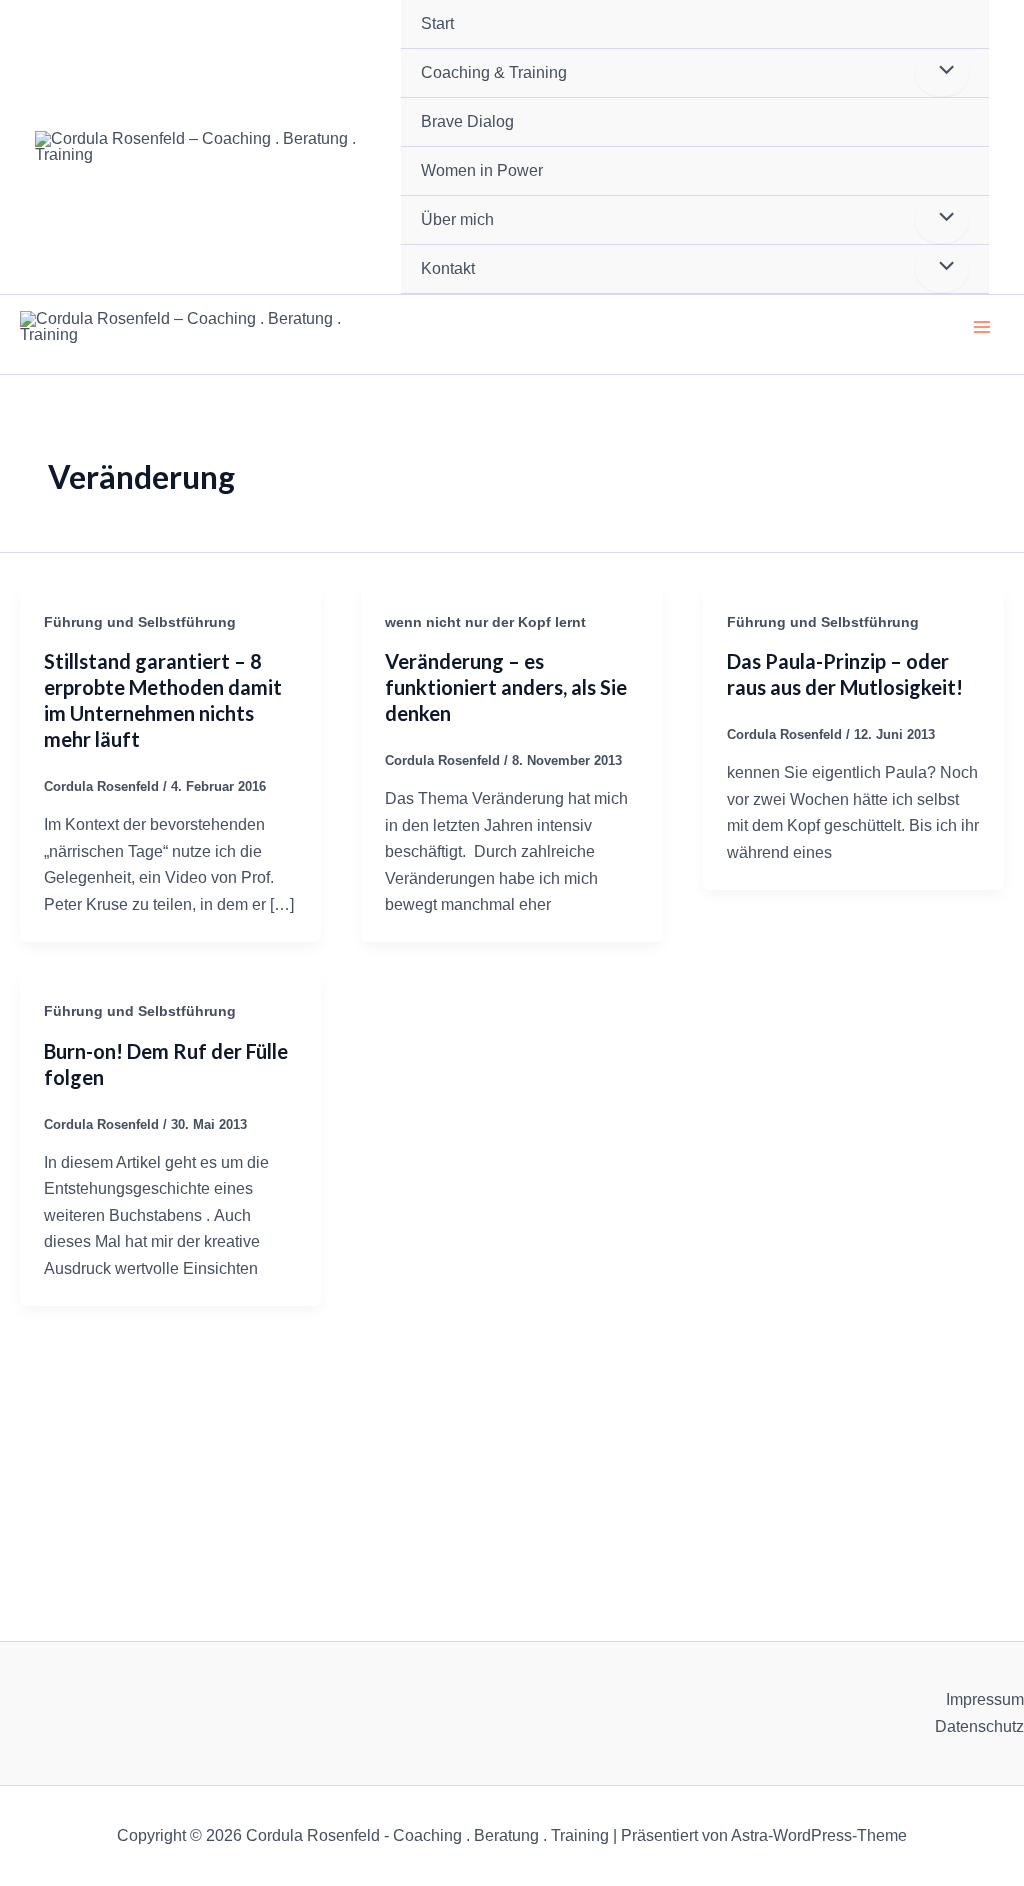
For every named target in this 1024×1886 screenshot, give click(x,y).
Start (437, 23)
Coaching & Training (494, 72)
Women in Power (482, 170)
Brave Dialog (467, 121)
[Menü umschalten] (942, 72)
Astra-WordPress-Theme (819, 1835)
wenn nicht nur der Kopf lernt (485, 622)
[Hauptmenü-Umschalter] (982, 327)
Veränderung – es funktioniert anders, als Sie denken (506, 687)
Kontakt (448, 268)
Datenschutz (979, 1726)
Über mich (457, 219)
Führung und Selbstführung (140, 622)
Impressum (985, 1699)
